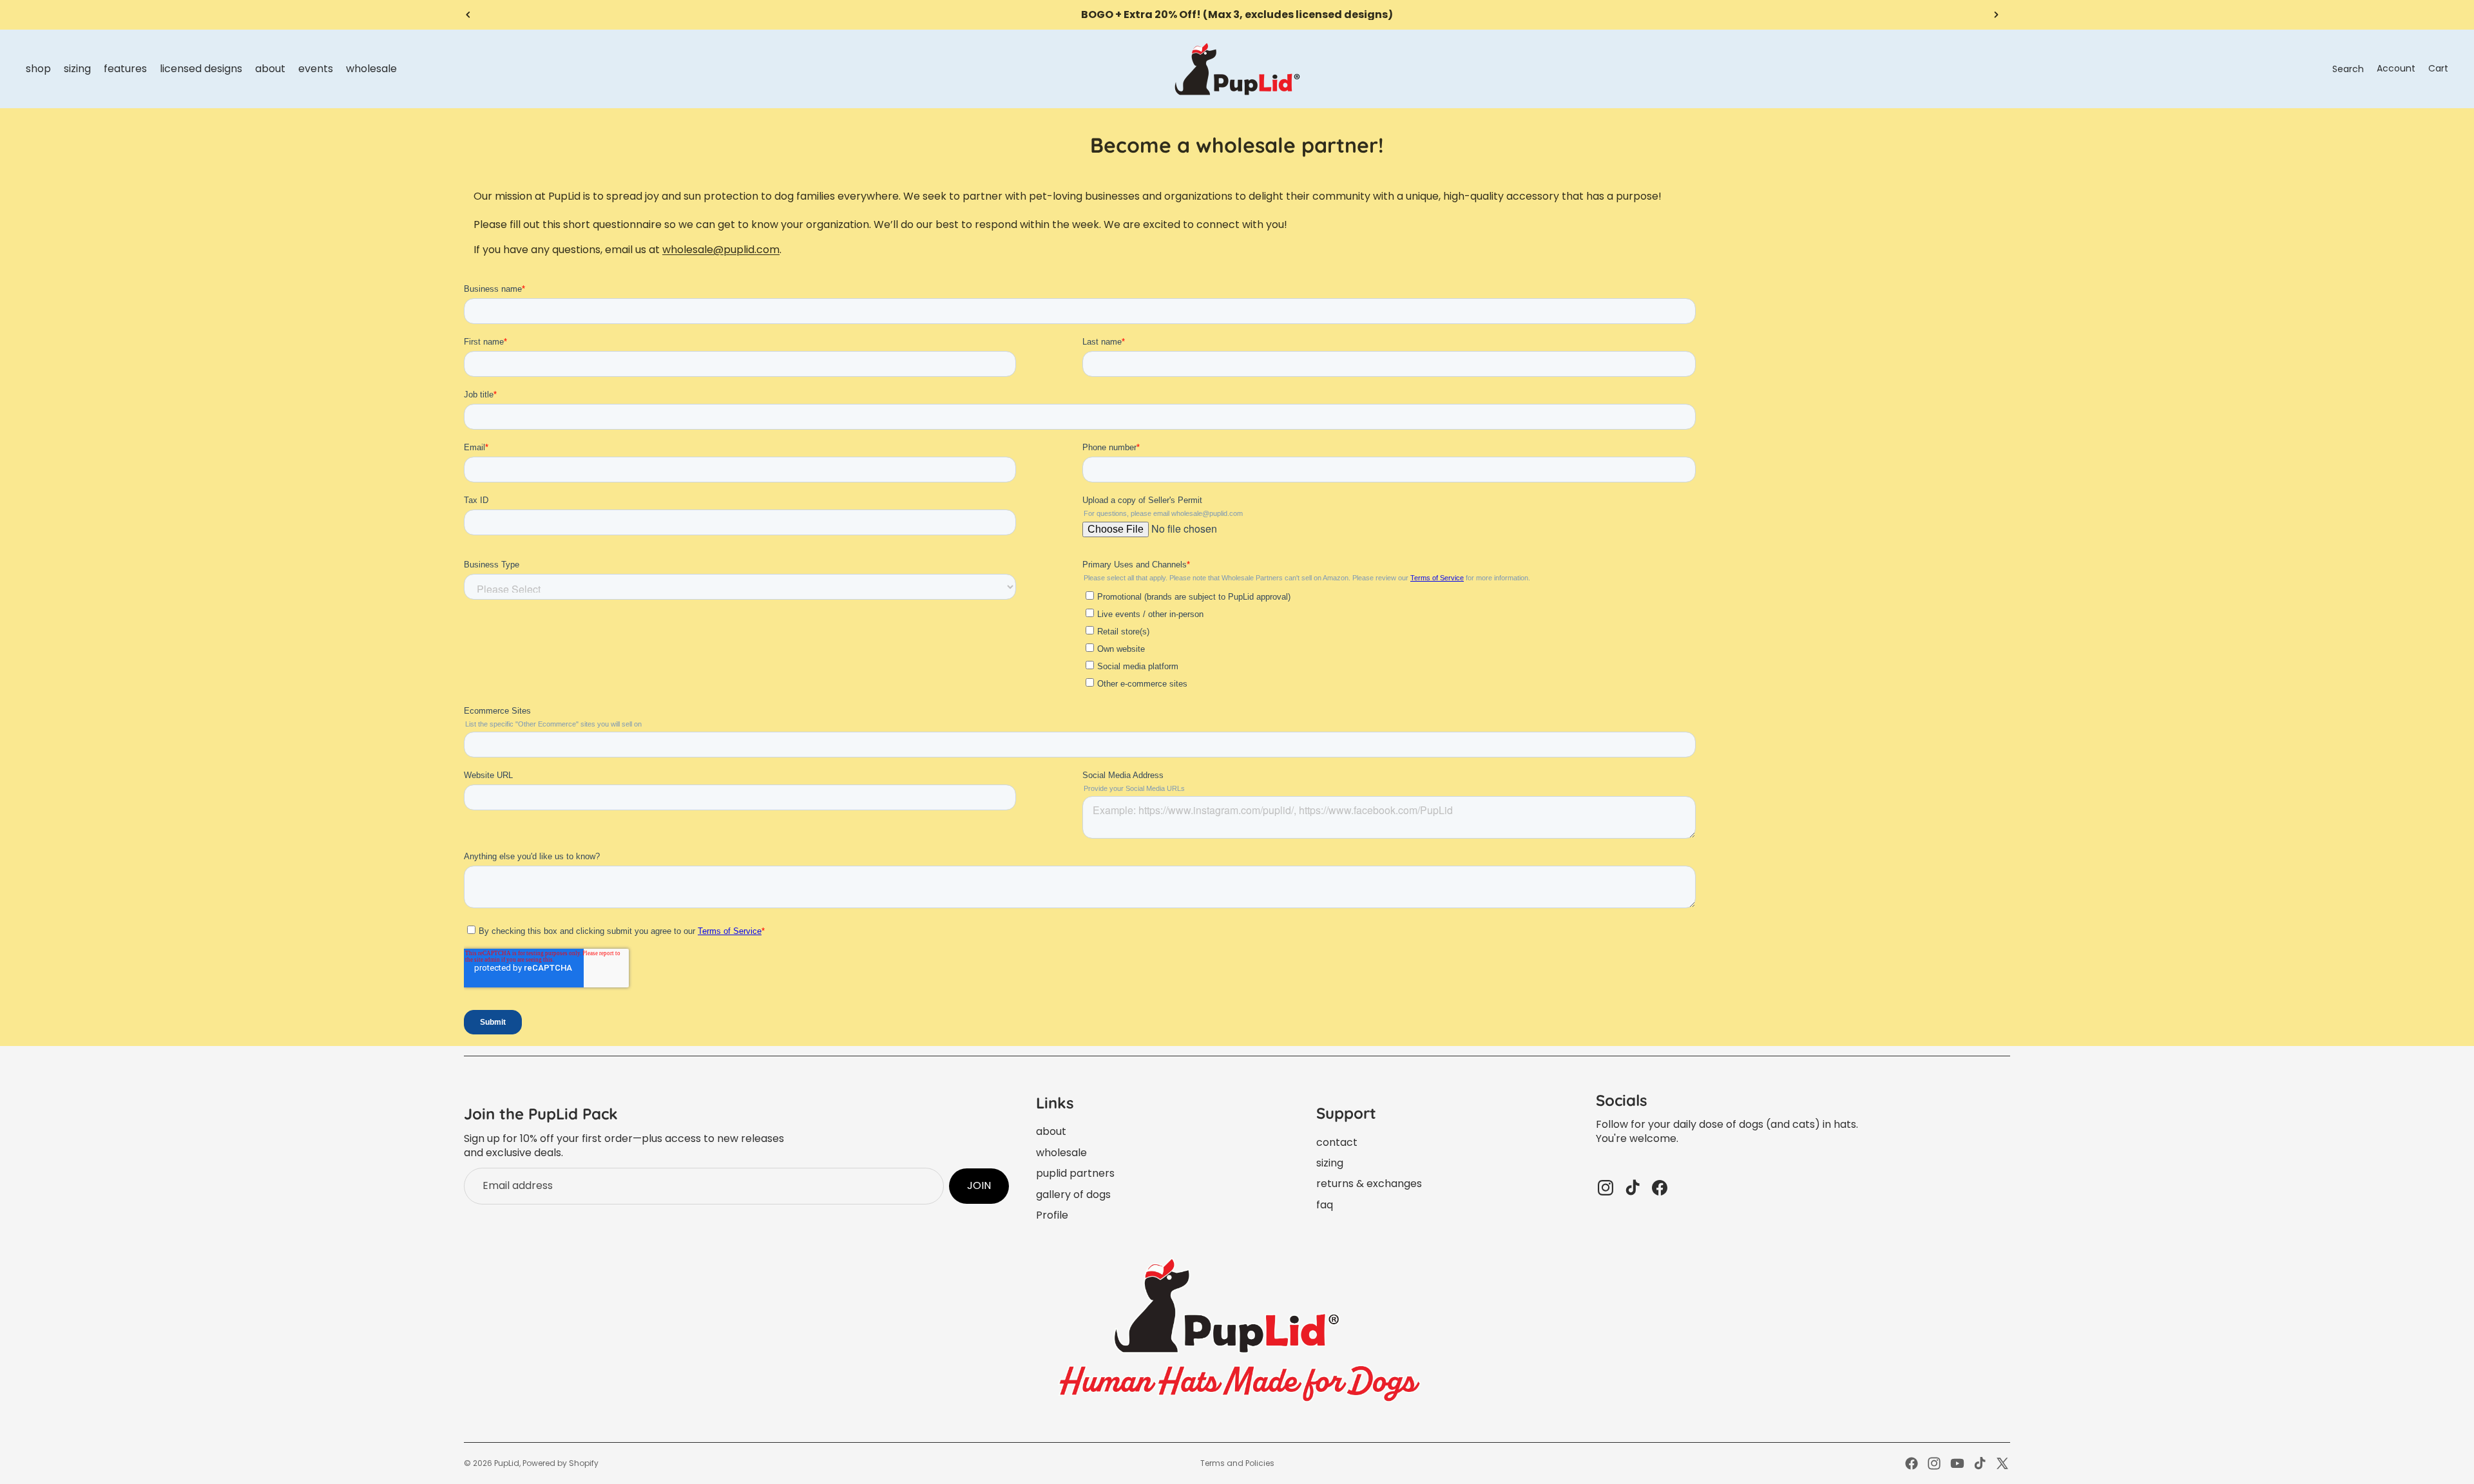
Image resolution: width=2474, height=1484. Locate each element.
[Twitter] (2002, 1463)
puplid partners (1075, 1173)
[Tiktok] (1980, 1463)
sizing (1330, 1163)
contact (1337, 1142)
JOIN (979, 1185)
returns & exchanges (1369, 1184)
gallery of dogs (1073, 1194)
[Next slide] (1996, 15)
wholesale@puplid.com (721, 250)
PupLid (507, 1463)
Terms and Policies (1237, 1463)
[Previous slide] (468, 15)
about (1051, 1131)
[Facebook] (1912, 1463)
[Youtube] (1957, 1463)
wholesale (1061, 1153)
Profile (1052, 1215)
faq (1325, 1205)
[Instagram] (1934, 1463)
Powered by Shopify (561, 1463)
